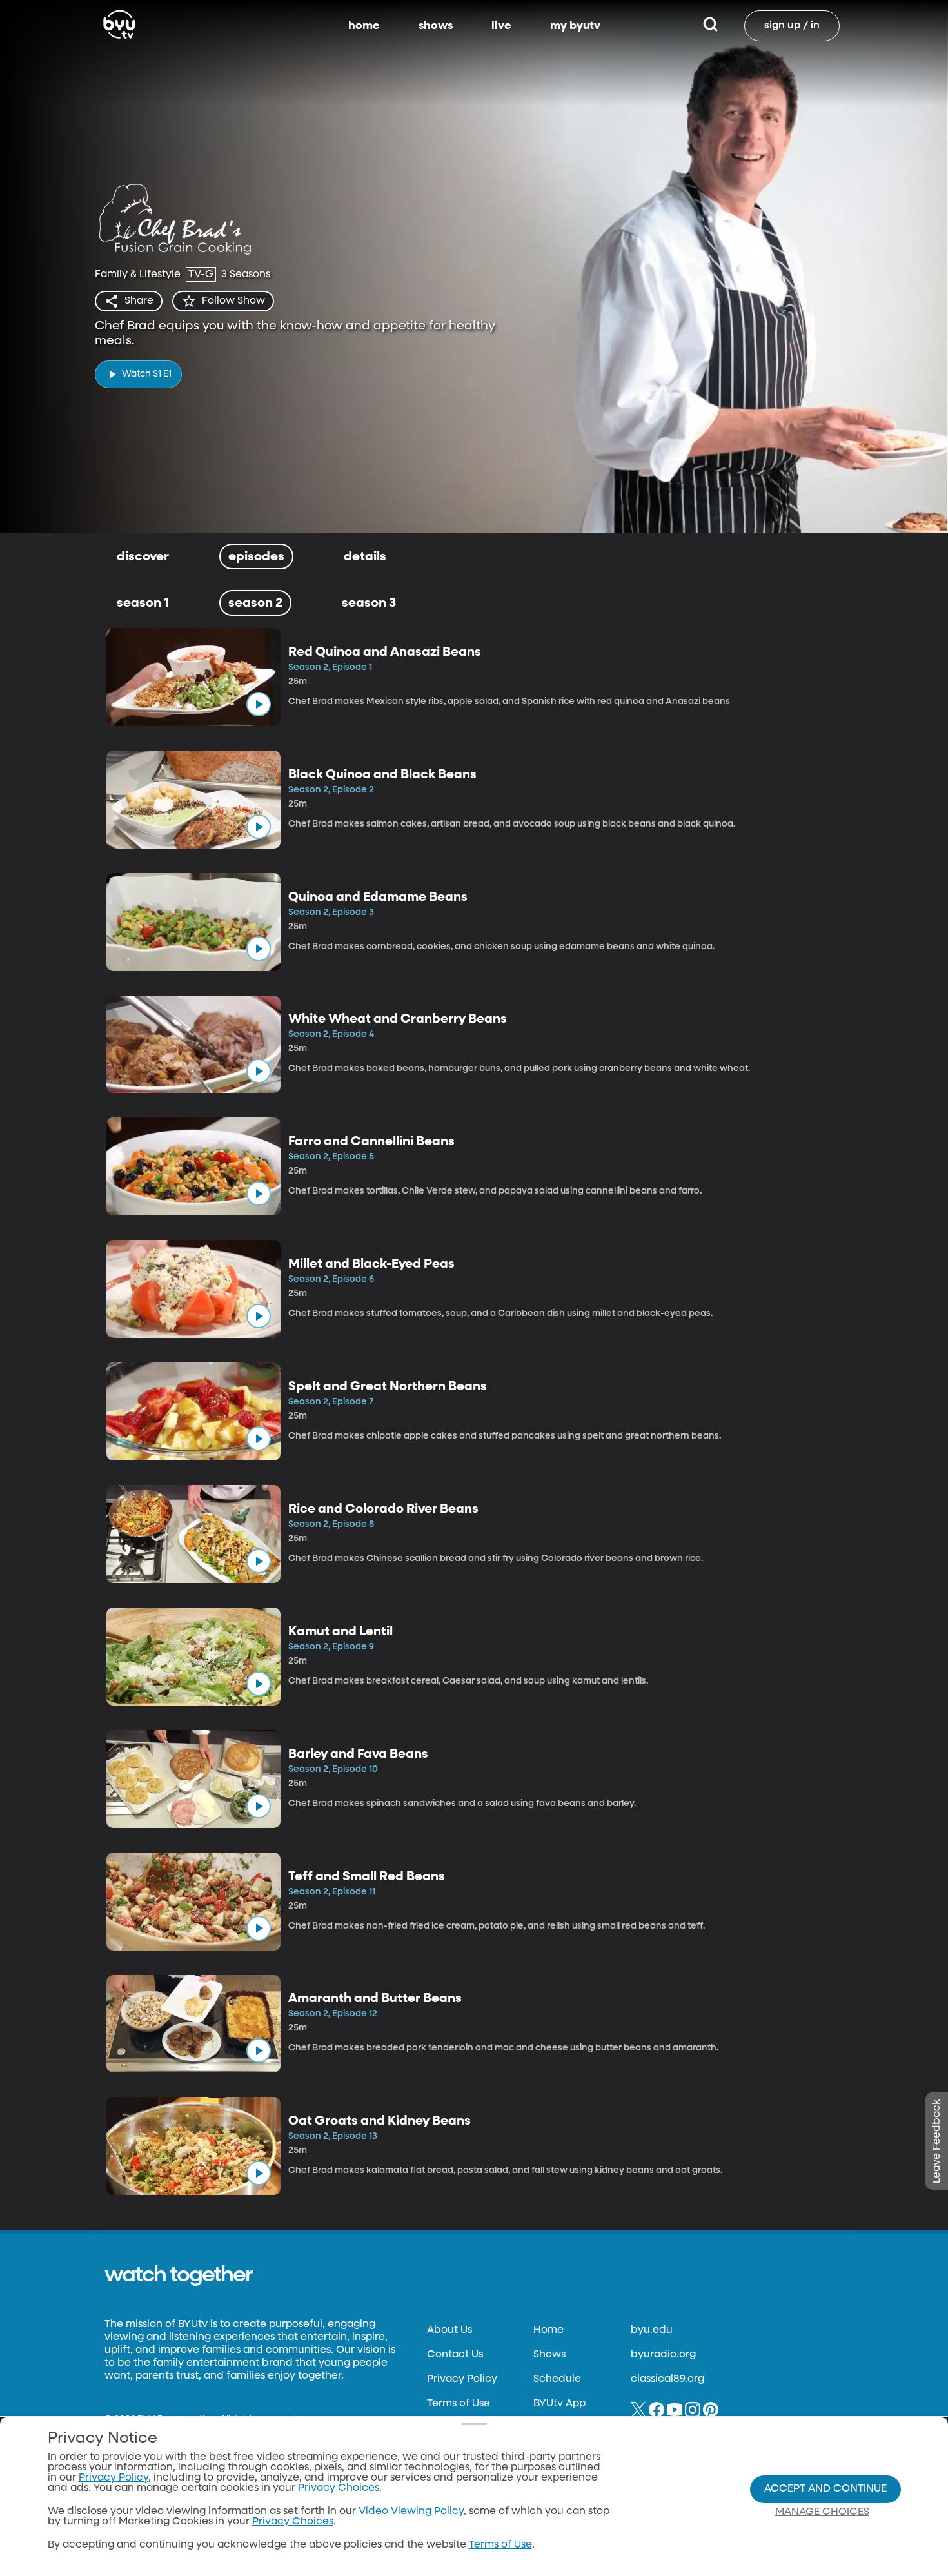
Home (548, 2330)
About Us (449, 2330)
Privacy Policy (462, 2379)
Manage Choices (822, 2512)
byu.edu (652, 2330)
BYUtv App (559, 2404)
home (364, 26)
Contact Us (455, 2355)
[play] (259, 704)
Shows (549, 2355)
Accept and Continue (825, 2489)
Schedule (557, 2379)
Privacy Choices (293, 2522)
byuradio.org (663, 2355)
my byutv (575, 26)
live (501, 26)
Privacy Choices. (340, 2488)
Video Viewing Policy (411, 2512)
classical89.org (667, 2379)
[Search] (710, 26)
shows (436, 26)
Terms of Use (459, 2404)
